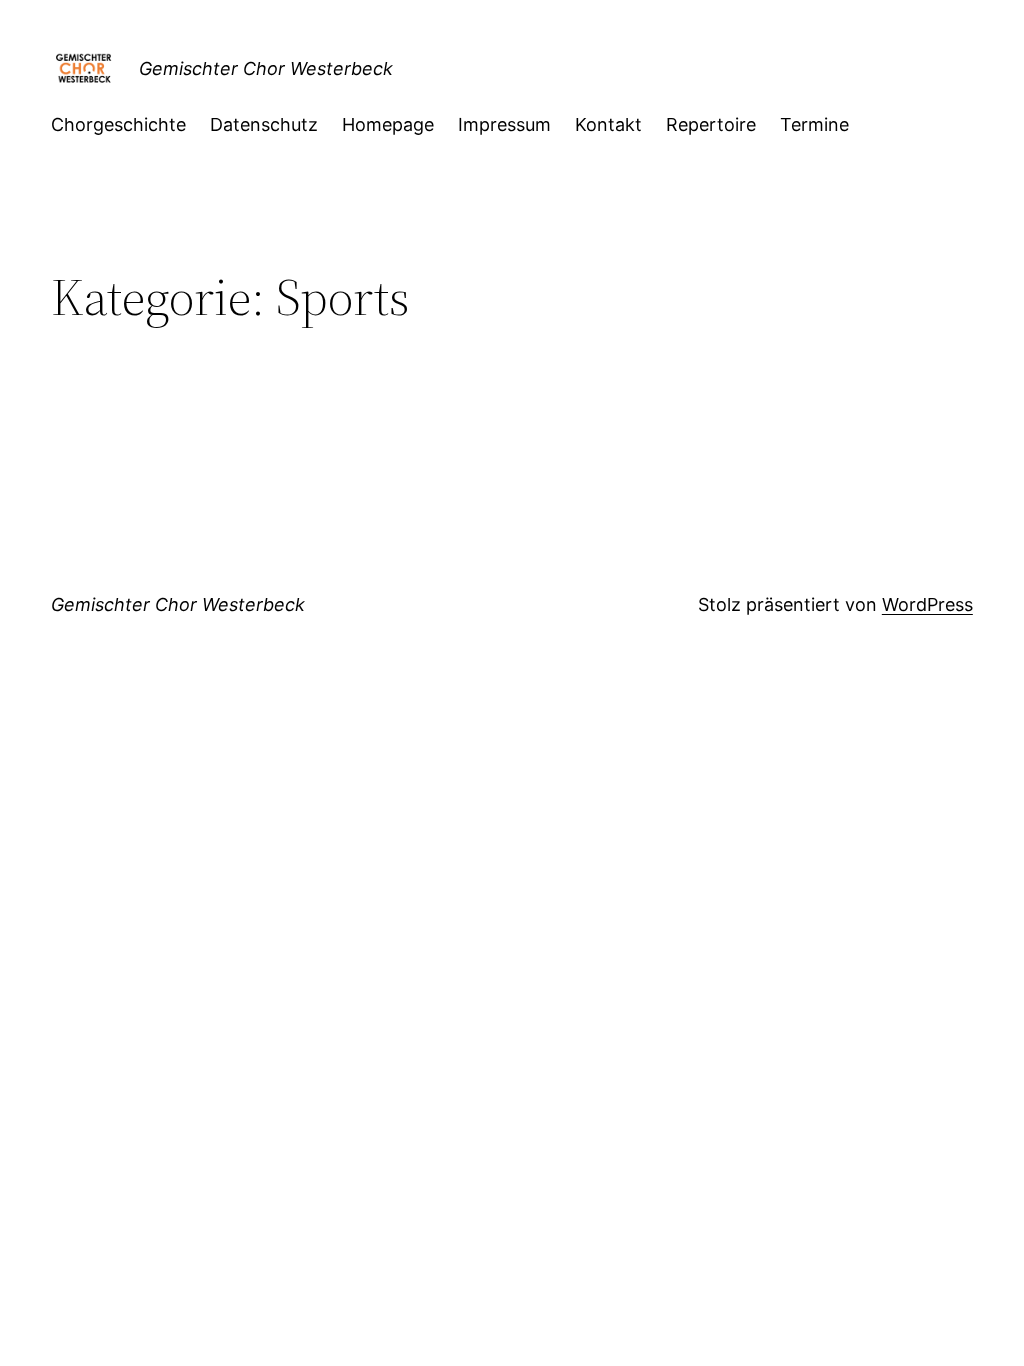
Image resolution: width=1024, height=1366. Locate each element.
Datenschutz (264, 124)
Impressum (504, 124)
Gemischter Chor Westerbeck (266, 68)
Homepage (388, 124)
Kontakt (608, 124)
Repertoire (711, 124)
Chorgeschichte (118, 124)
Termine (814, 124)
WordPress (927, 604)
